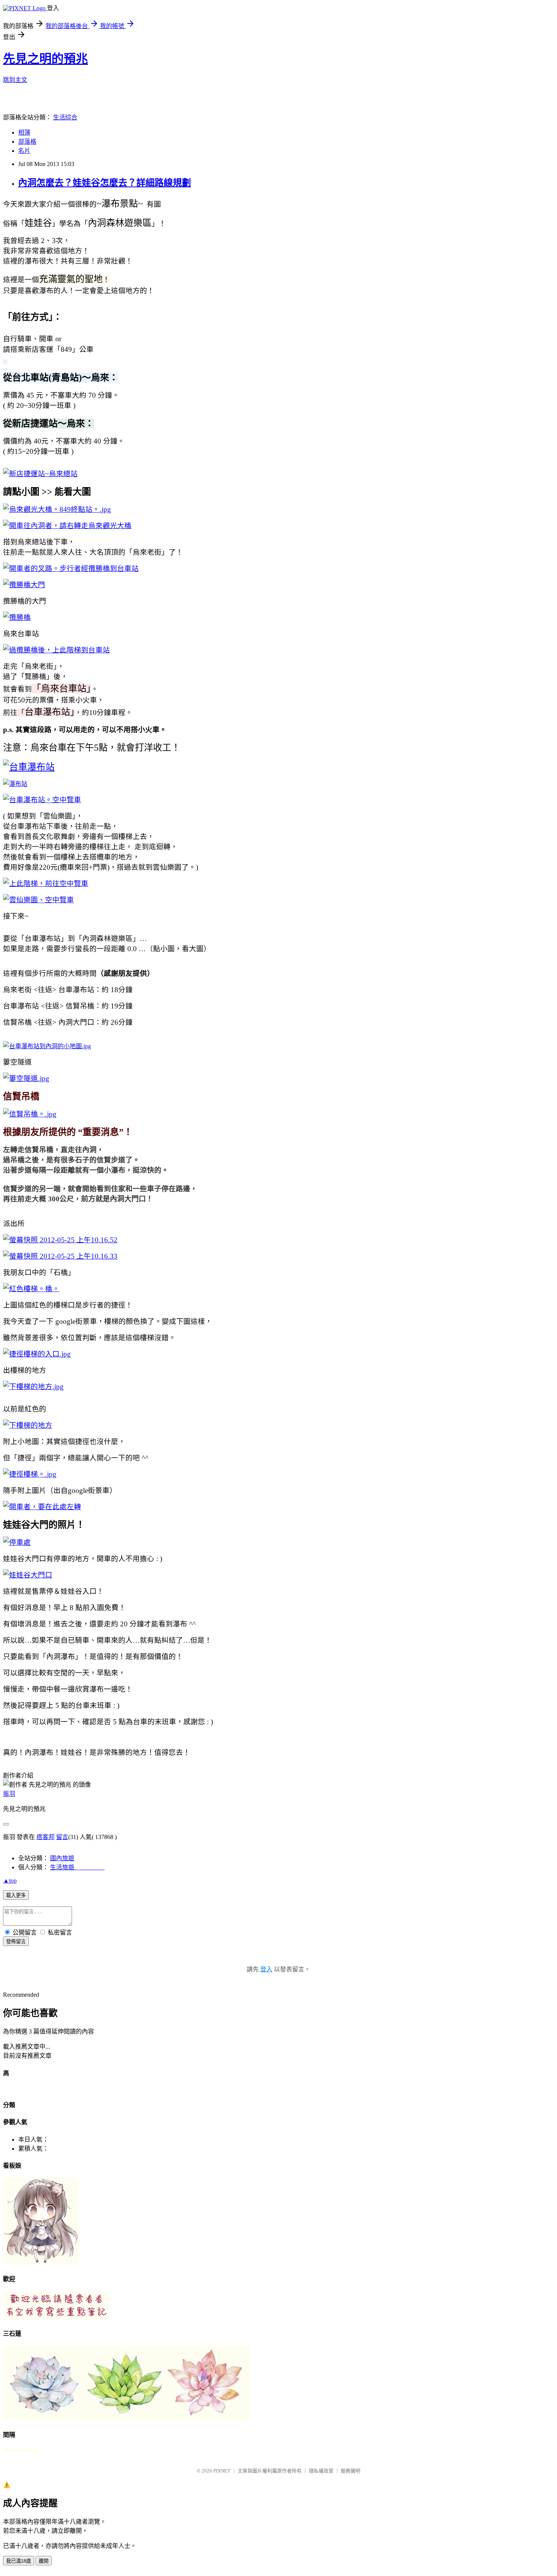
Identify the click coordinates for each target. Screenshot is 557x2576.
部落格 (27, 142)
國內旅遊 (62, 1858)
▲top (10, 1881)
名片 (24, 151)
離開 (44, 2561)
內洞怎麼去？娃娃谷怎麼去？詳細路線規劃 (105, 183)
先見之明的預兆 (45, 59)
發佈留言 (16, 1942)
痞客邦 (45, 1837)
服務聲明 (350, 2471)
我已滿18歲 (19, 2561)
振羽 (9, 1794)
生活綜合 (65, 117)
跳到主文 (15, 80)
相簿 (24, 132)
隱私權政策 (321, 2471)
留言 (62, 1837)
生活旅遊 (77, 1867)
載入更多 (16, 1895)
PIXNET (222, 2471)
